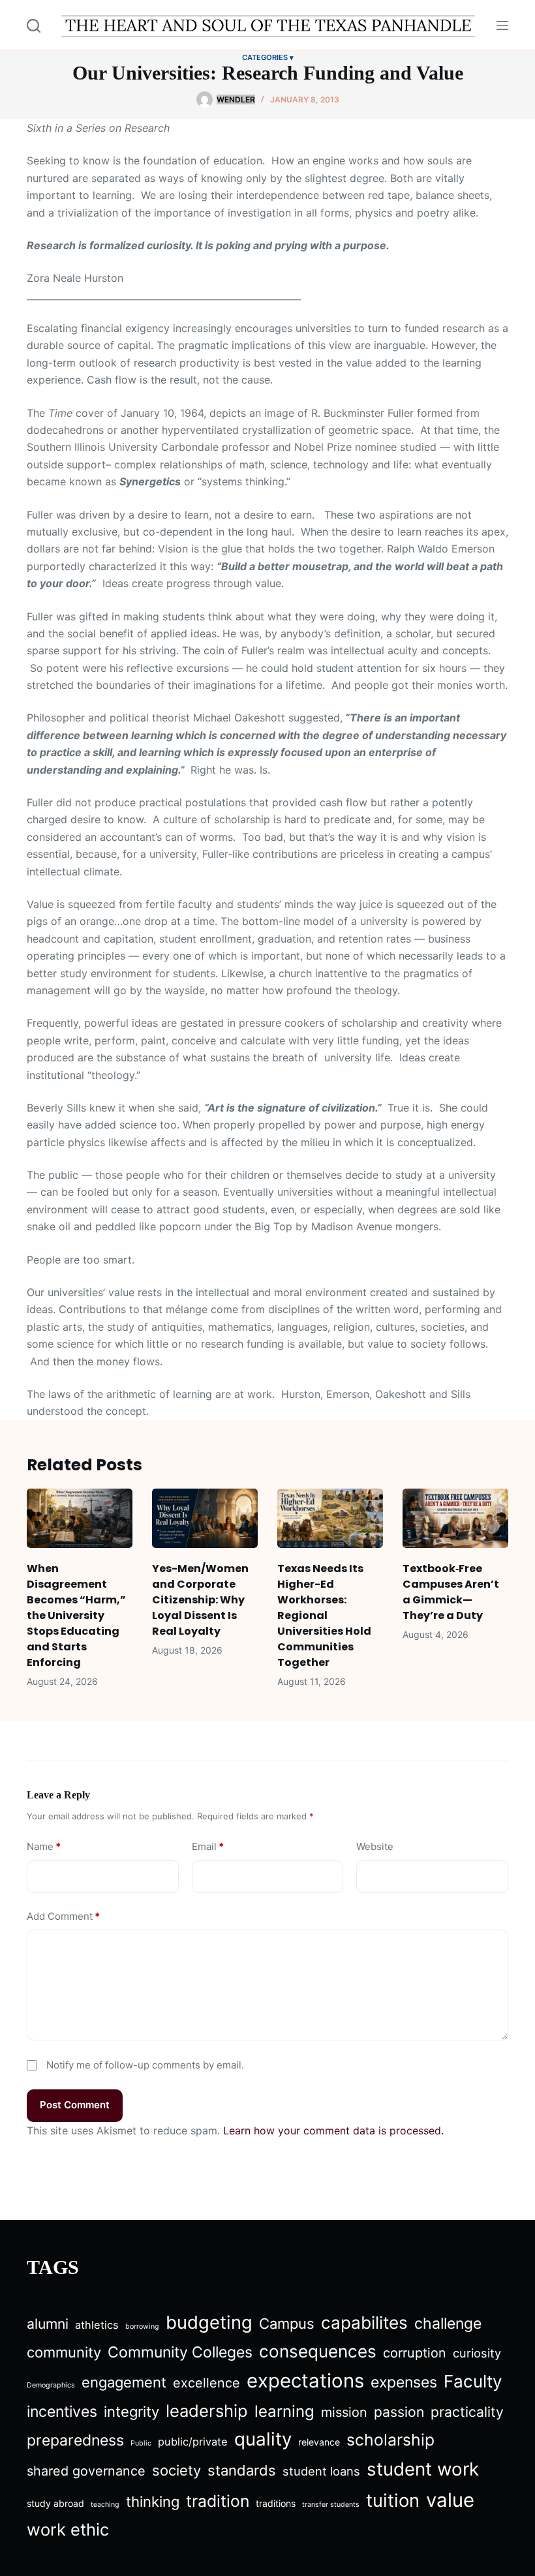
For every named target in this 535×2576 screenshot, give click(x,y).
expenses (404, 2382)
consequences (318, 2351)
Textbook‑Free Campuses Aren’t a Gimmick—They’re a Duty (451, 1592)
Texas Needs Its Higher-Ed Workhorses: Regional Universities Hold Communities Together (324, 1615)
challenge (448, 2324)
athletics (97, 2325)
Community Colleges (180, 2352)
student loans (321, 2471)
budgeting (209, 2322)
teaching (105, 2505)
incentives (62, 2412)
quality (263, 2439)
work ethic (68, 2529)
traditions (276, 2503)
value (450, 2500)
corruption (415, 2353)
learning (284, 2411)
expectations (305, 2381)
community (64, 2352)
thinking (153, 2502)
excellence (206, 2383)
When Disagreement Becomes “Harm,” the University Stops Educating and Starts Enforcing (76, 1615)
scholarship (390, 2440)
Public (141, 2443)
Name (44, 1846)
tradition (218, 2501)
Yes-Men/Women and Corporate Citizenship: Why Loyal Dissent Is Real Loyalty (200, 1600)
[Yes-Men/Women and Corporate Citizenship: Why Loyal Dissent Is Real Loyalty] (205, 1518)
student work (423, 2469)
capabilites (364, 2323)
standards (242, 2470)
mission (344, 2412)
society (176, 2470)
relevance (319, 2442)
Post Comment (75, 2105)
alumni (48, 2324)
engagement (124, 2382)
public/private (193, 2442)
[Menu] (502, 25)
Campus (287, 2324)
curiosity (477, 2353)
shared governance (86, 2471)
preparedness (75, 2440)
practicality (467, 2412)
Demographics (51, 2385)
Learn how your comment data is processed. (333, 2130)
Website (375, 1846)
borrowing (142, 2326)
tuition (393, 2500)
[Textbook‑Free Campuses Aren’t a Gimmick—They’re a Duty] (455, 1518)
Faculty (473, 2381)
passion (399, 2412)
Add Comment (63, 1916)
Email (208, 1846)
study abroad (55, 2503)
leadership (207, 2411)
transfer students (331, 2505)
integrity (131, 2412)
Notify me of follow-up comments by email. (145, 2065)
